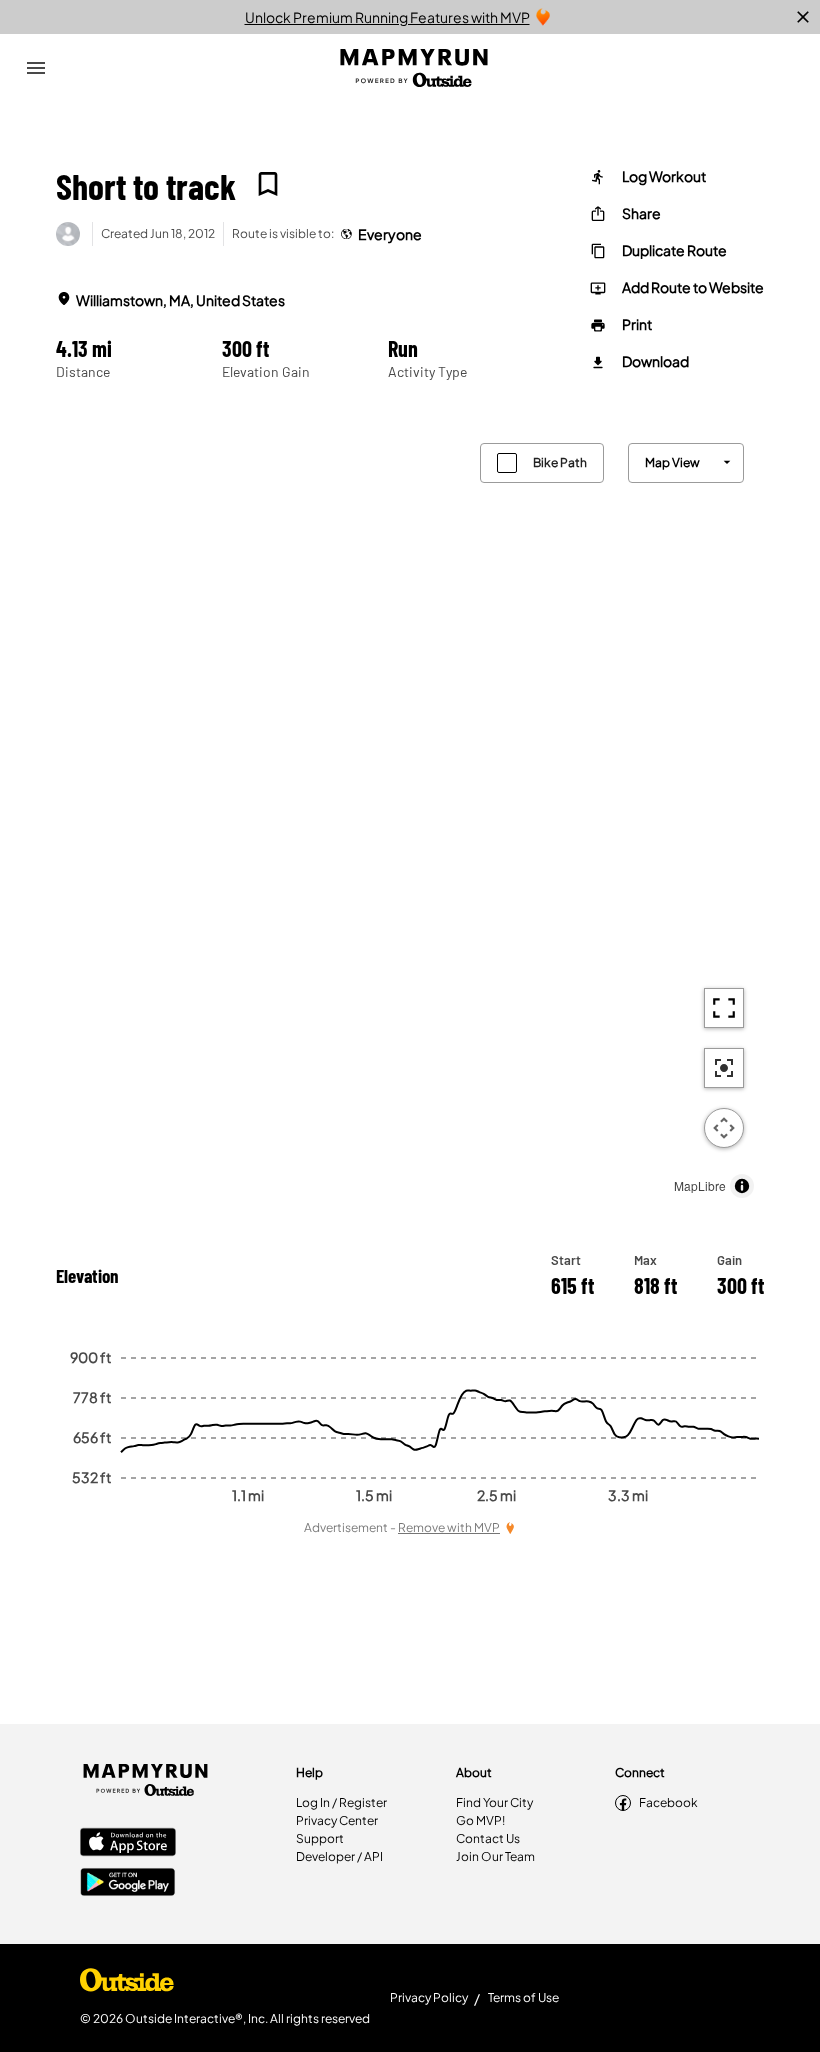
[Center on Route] (724, 1068)
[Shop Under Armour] (127, 1985)
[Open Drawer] (36, 68)
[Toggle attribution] (742, 1186)
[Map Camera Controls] (724, 1128)
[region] (410, 815)
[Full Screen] (724, 1008)
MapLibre (700, 1185)
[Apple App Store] (128, 1844)
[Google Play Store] (128, 1884)
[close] (803, 17)
